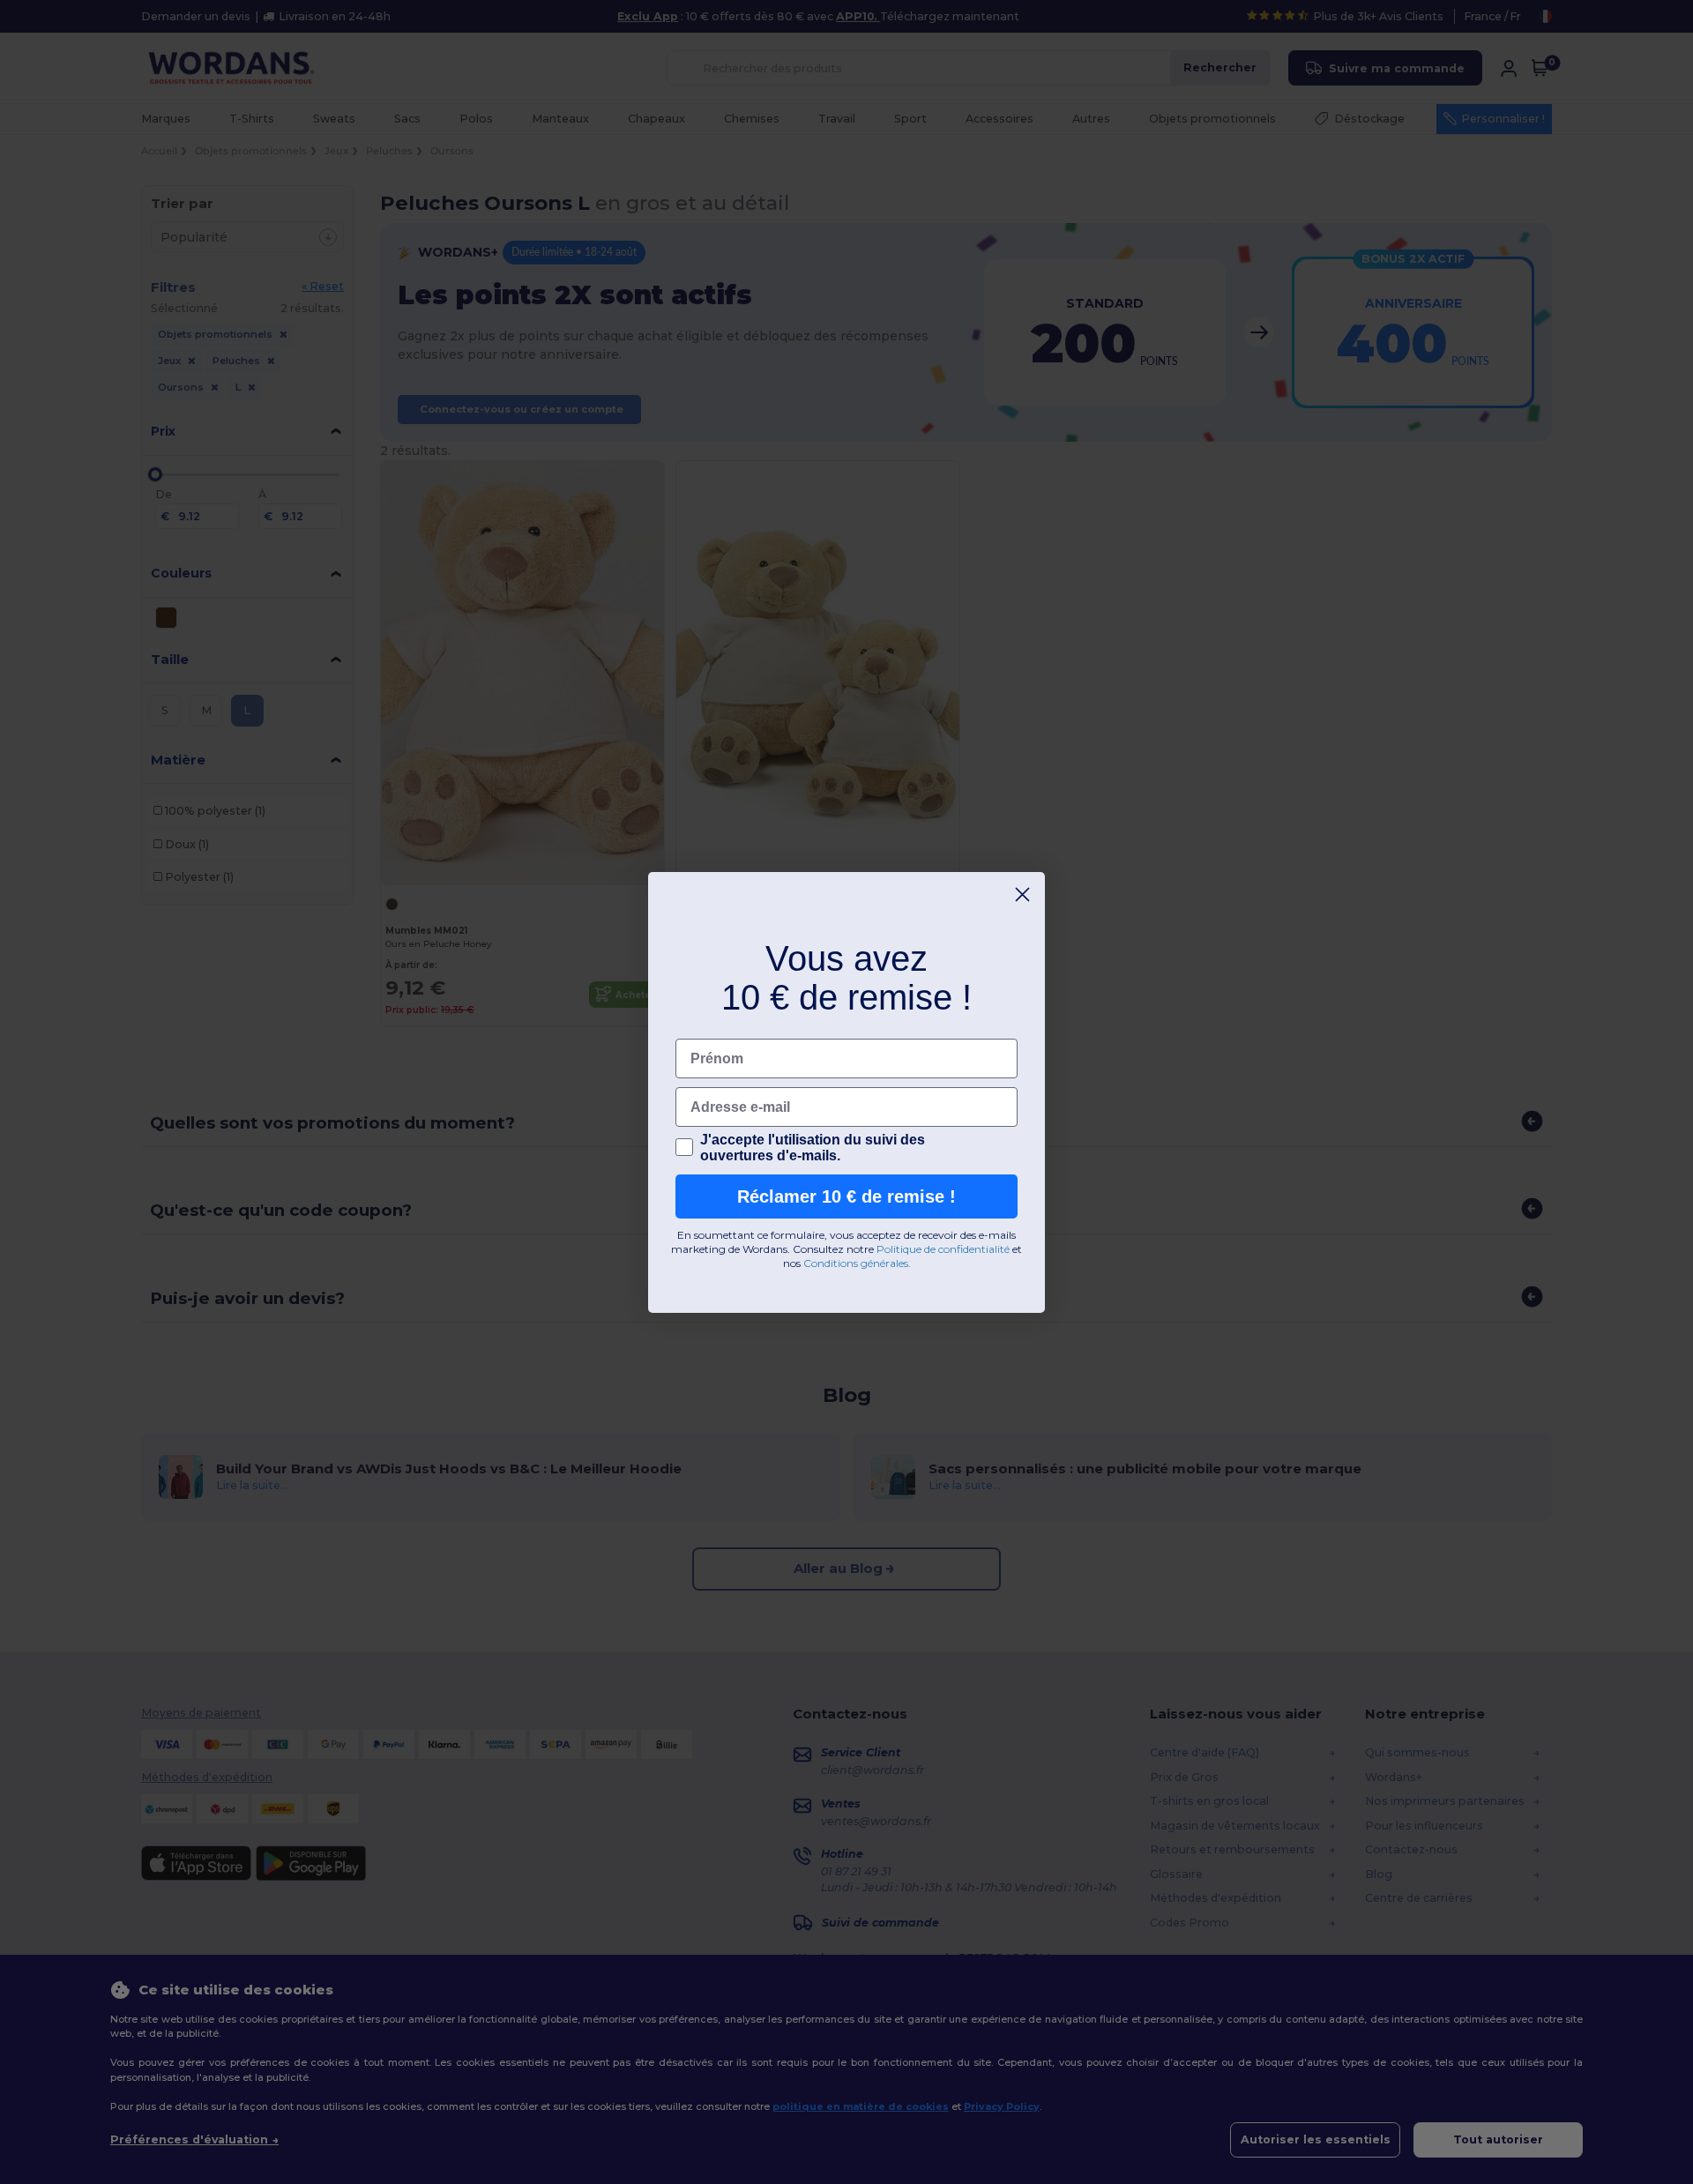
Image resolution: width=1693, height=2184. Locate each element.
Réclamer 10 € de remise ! (846, 1196)
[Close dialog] (1022, 894)
